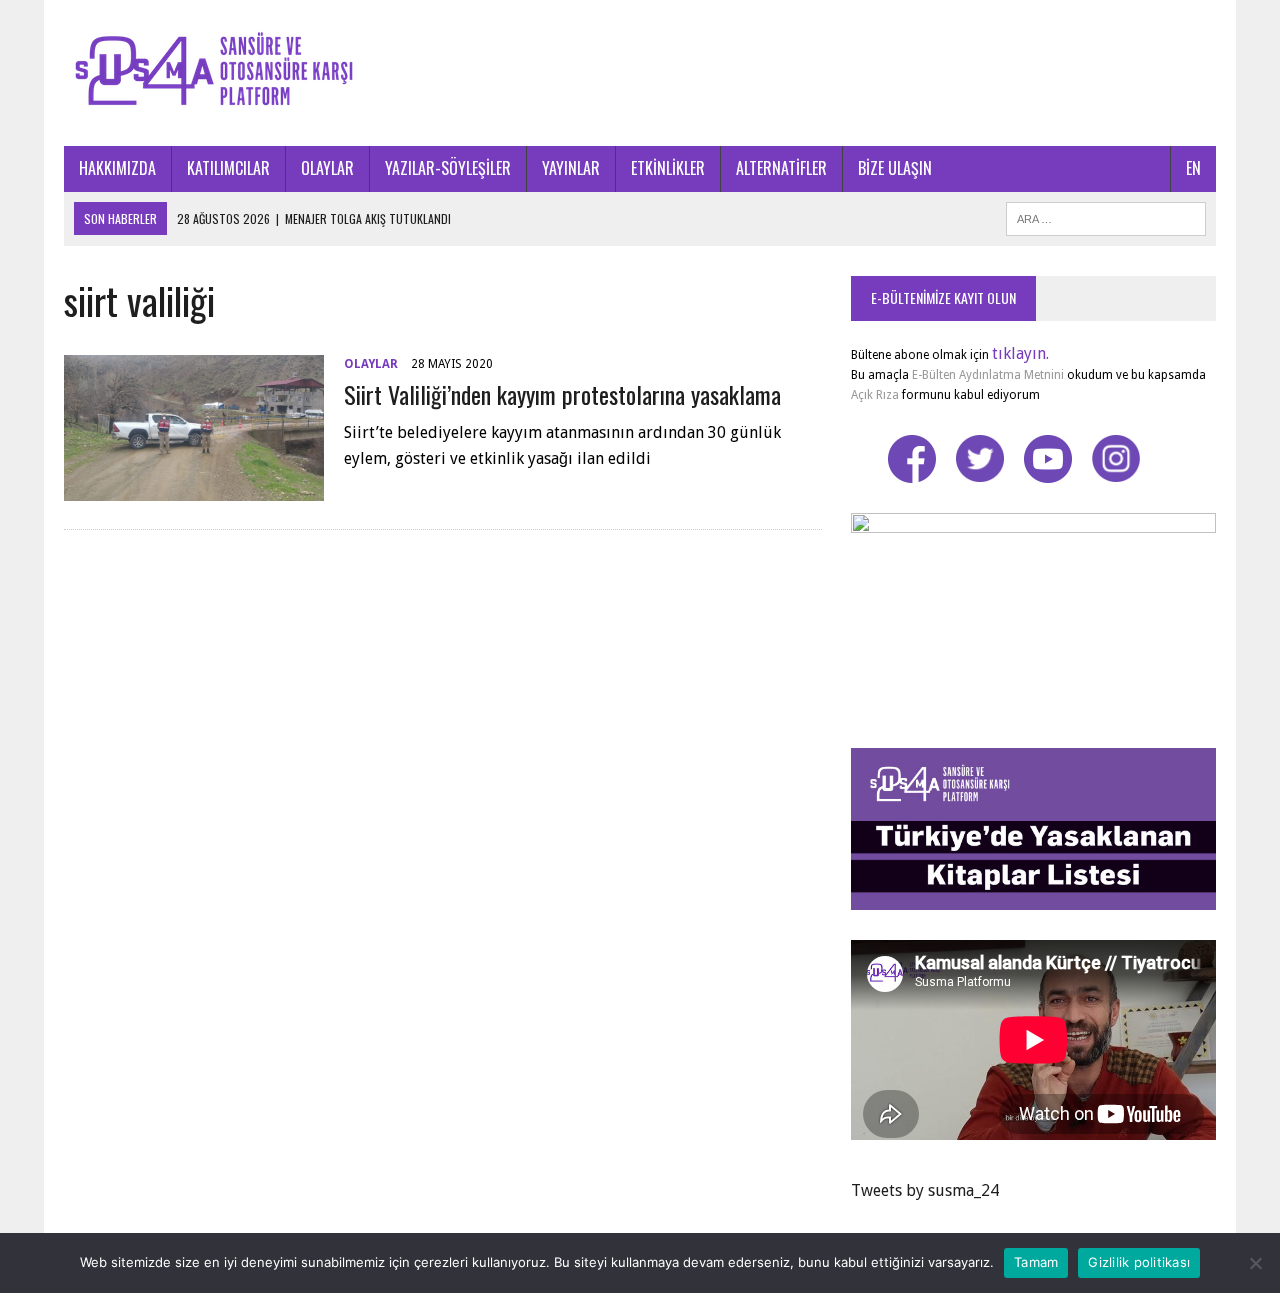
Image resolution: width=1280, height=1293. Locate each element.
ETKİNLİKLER (668, 168)
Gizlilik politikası (1139, 1262)
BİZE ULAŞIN (895, 168)
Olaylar (371, 364)
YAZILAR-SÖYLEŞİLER (448, 168)
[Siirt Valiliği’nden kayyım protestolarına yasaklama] (194, 487)
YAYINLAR (571, 168)
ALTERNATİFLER (781, 168)
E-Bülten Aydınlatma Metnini (988, 375)
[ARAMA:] (1106, 216)
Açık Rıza (875, 395)
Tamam (1036, 1262)
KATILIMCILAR (228, 168)
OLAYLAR (327, 168)
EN (1193, 168)
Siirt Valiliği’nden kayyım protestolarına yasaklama (562, 394)
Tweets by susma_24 (925, 1190)
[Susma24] (640, 73)
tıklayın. (1020, 353)
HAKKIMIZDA (117, 168)
